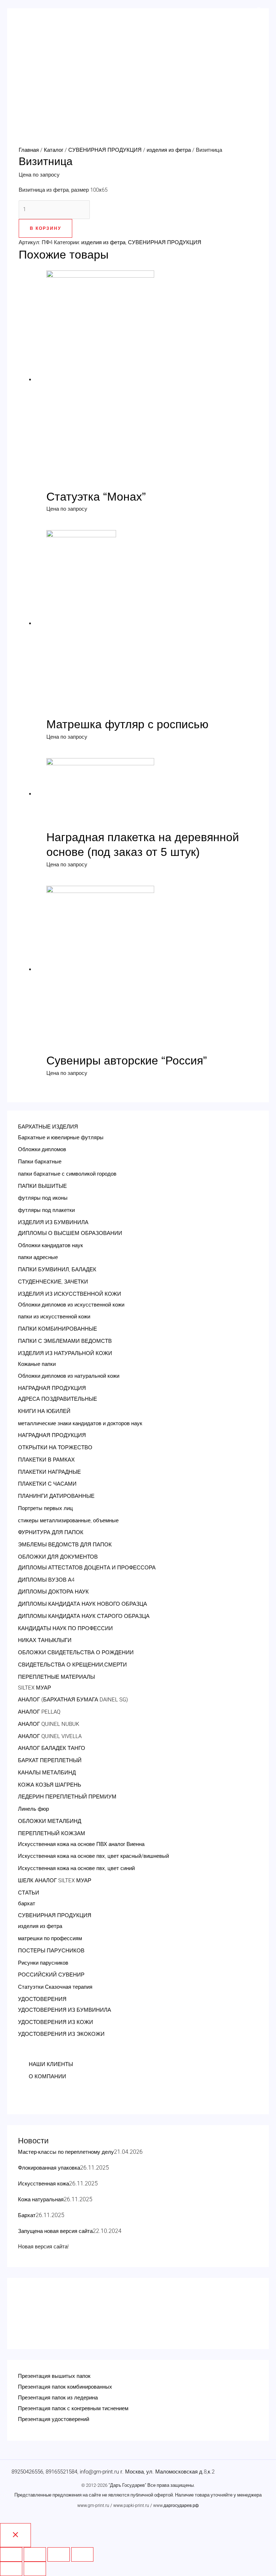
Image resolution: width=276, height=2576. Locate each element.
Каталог (54, 150)
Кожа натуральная (41, 2199)
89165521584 (61, 2472)
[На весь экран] (59, 2554)
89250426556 (27, 2472)
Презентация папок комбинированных (65, 2387)
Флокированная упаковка (49, 2168)
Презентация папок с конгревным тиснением (73, 2408)
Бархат (27, 2215)
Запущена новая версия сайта (55, 2231)
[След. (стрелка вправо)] (35, 2569)
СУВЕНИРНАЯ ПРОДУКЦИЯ (105, 150)
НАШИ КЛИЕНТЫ (51, 2064)
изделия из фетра (169, 150)
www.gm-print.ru (93, 2506)
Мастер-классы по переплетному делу (66, 2152)
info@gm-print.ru (99, 2472)
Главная (29, 150)
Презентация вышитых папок (54, 2376)
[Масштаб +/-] (82, 2554)
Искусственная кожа (43, 2184)
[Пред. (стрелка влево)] (11, 2569)
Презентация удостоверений (54, 2419)
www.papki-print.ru (131, 2506)
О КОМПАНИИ (47, 2076)
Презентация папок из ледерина (58, 2398)
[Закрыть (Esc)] (11, 2554)
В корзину (45, 228)
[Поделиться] (35, 2554)
